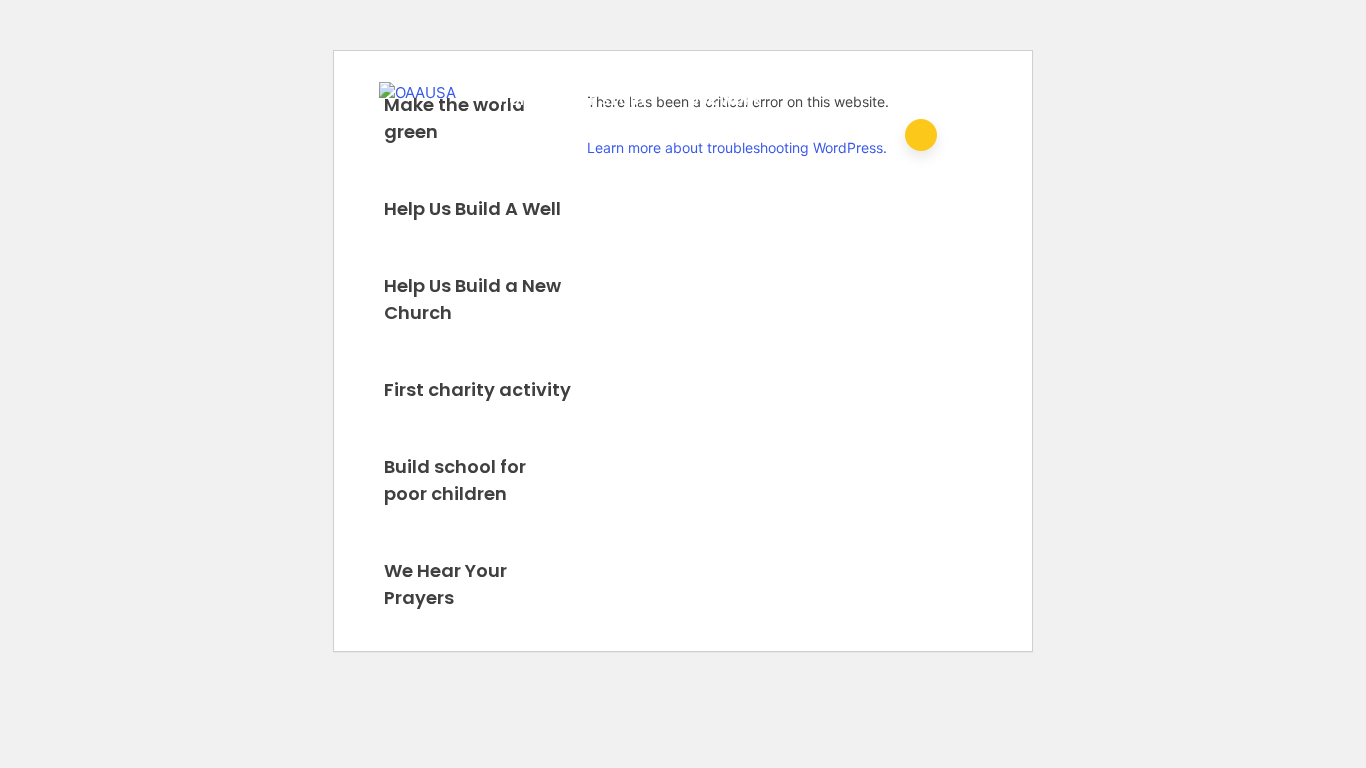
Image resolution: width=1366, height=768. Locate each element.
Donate (790, 168)
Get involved (673, 168)
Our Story (608, 100)
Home (519, 100)
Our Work (725, 100)
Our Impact (541, 168)
